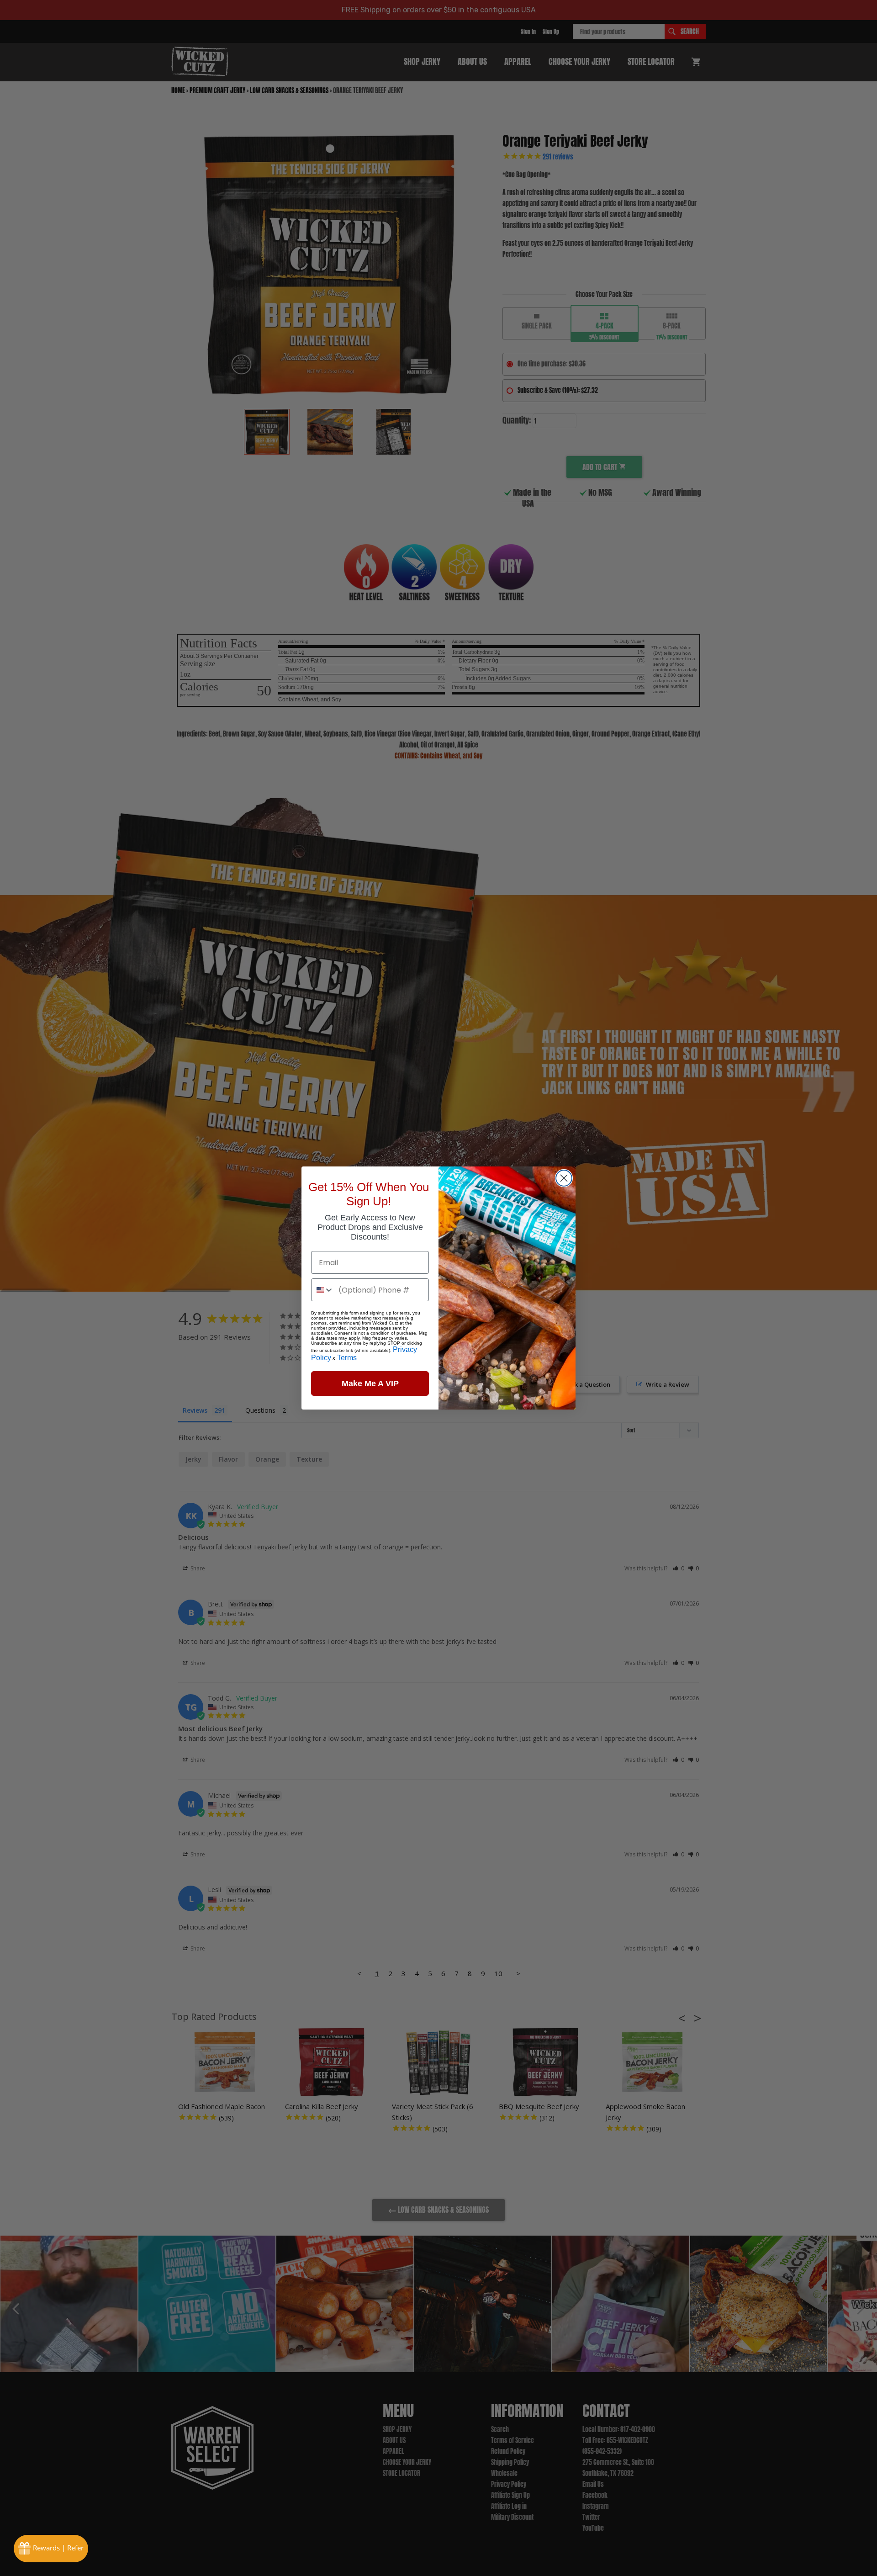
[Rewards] (51, 2549)
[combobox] (323, 1290)
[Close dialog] (564, 1178)
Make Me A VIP (370, 1383)
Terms (347, 1358)
